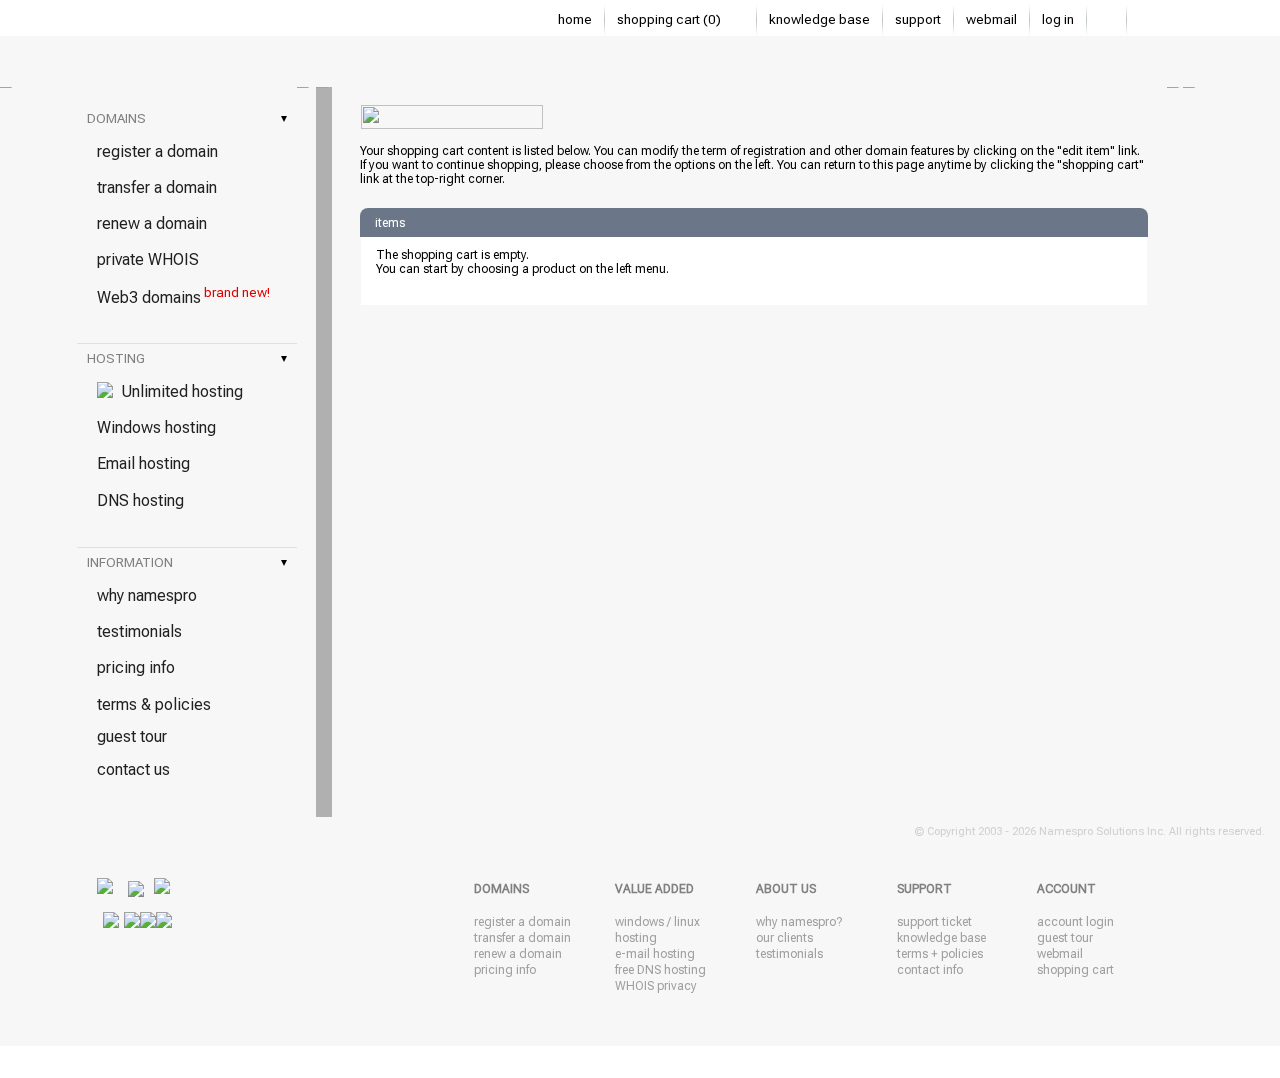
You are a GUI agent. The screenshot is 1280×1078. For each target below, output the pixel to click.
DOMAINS (187, 118)
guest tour (132, 736)
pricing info (136, 667)
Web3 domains (183, 296)
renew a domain (152, 223)
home (575, 19)
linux (687, 922)
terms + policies (940, 954)
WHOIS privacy (656, 986)
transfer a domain (157, 187)
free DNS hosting (660, 970)
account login (1075, 922)
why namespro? (799, 922)
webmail (991, 19)
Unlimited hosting (178, 391)
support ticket (934, 922)
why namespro (147, 595)
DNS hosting (140, 500)
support (918, 19)
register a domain (157, 151)
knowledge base (819, 19)
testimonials (139, 631)
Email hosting (143, 463)
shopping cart (1075, 970)
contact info (930, 970)
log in (1058, 19)
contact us (133, 769)
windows (639, 922)
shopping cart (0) (670, 19)
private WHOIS (148, 259)
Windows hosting (156, 427)
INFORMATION (187, 562)
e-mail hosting (655, 954)
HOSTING (187, 358)
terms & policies (154, 704)
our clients (784, 938)
